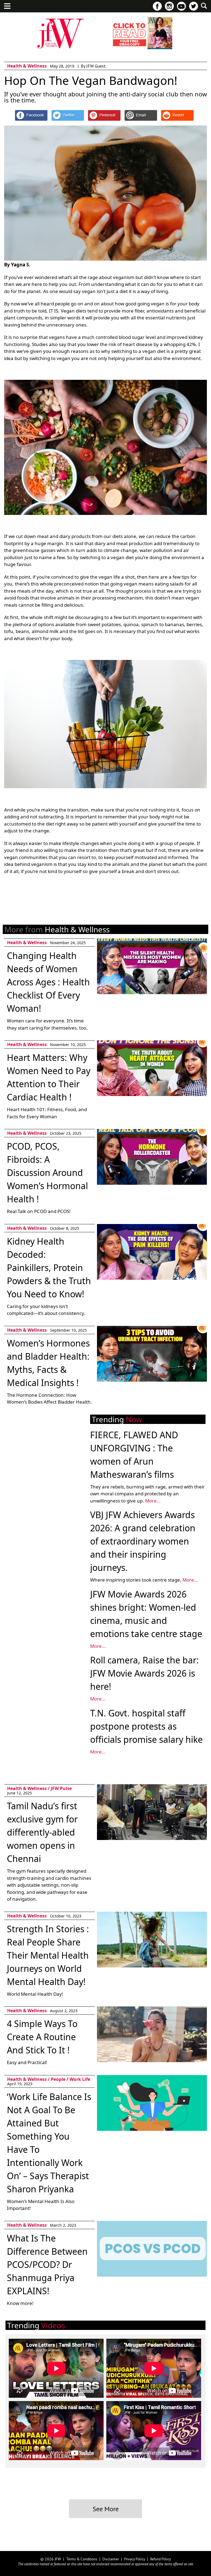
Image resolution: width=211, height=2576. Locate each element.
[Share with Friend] (141, 115)
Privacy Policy (135, 2559)
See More (106, 2509)
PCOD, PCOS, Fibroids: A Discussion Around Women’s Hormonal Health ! (47, 1173)
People (58, 2079)
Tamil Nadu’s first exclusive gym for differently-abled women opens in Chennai (42, 1832)
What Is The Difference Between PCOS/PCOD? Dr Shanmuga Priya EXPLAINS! (47, 2264)
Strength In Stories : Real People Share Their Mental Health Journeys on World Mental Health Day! (48, 1955)
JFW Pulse (61, 1788)
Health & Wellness (27, 66)
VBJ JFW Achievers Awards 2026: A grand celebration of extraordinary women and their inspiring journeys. (143, 1541)
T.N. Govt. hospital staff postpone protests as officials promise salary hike (146, 1726)
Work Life (80, 2079)
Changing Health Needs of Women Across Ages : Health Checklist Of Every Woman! (48, 982)
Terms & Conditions (82, 2559)
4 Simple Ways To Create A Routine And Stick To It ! (42, 2037)
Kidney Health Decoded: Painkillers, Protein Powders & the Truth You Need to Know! (49, 1268)
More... (153, 1501)
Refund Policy (161, 2559)
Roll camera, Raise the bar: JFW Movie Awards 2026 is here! (145, 1673)
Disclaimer (111, 2559)
